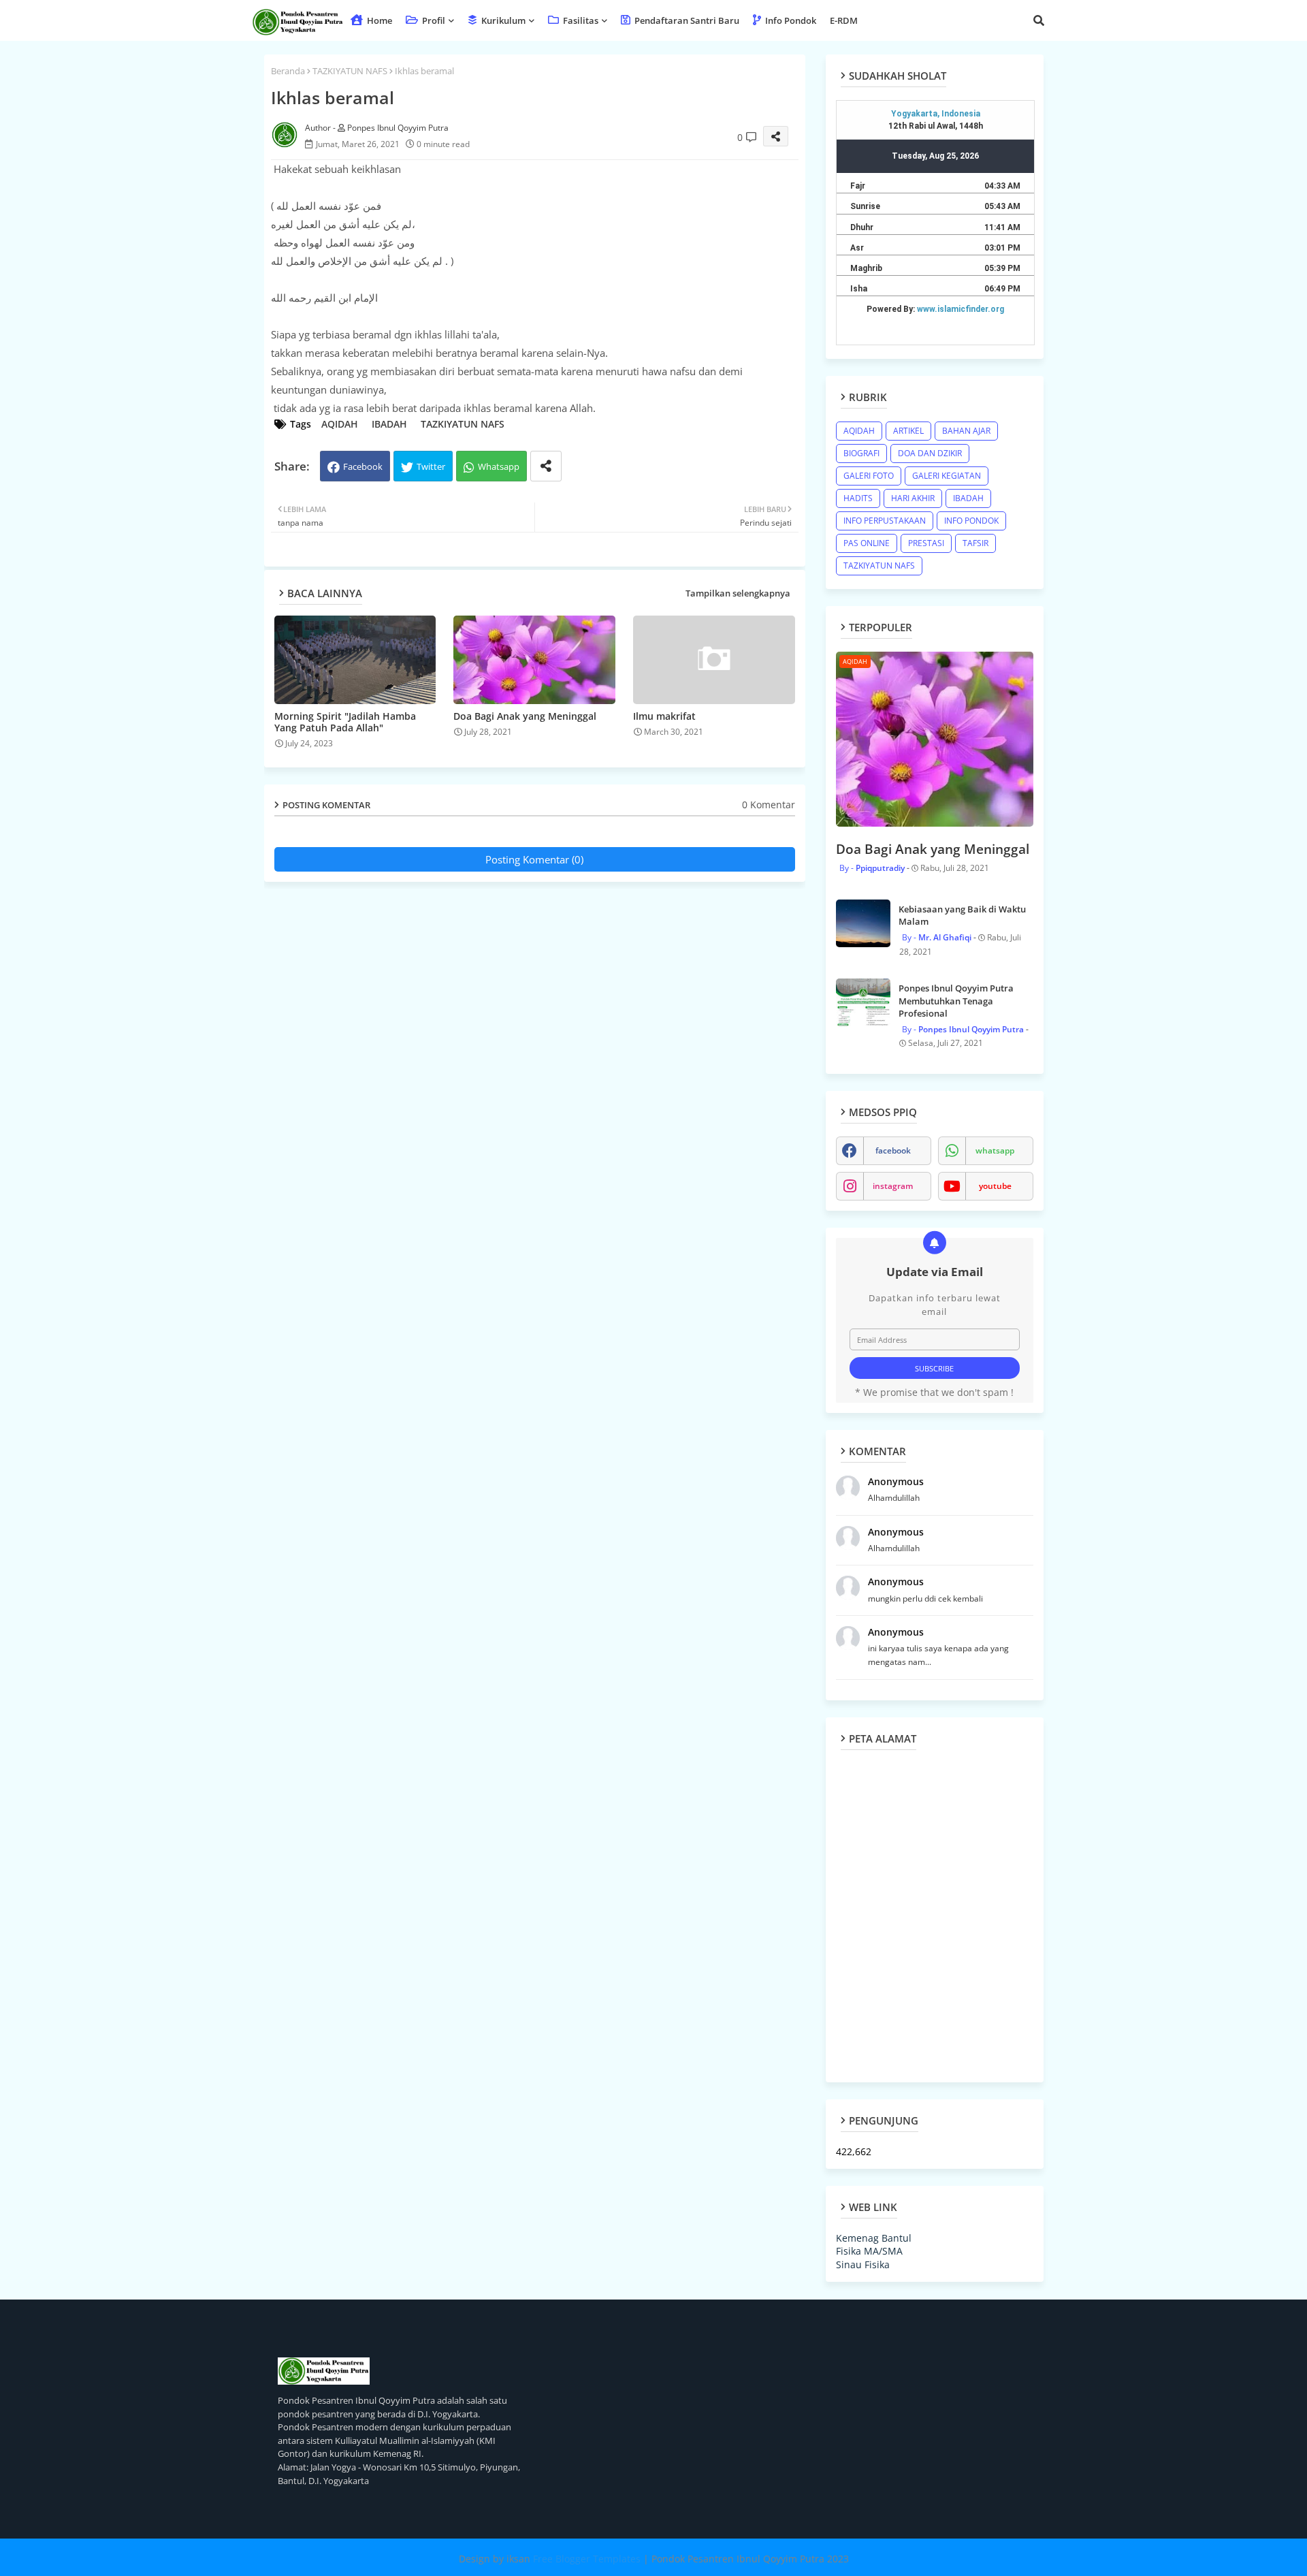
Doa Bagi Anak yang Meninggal (525, 716)
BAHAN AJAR (966, 431)
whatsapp (995, 1150)
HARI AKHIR (913, 498)
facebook (893, 1150)
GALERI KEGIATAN (947, 476)
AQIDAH (340, 424)
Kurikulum (502, 20)
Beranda (288, 71)
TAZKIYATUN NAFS (350, 71)
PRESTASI (926, 543)
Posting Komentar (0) (534, 859)
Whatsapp (499, 466)
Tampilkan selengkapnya (738, 593)
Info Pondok (790, 20)
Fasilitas (580, 20)
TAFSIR (975, 543)
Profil (433, 20)
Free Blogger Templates (587, 2559)
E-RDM (844, 20)
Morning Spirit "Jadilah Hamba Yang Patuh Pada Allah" (345, 722)
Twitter (431, 466)
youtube (995, 1186)
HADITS (858, 498)
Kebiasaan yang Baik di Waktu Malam (962, 915)
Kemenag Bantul (874, 2238)
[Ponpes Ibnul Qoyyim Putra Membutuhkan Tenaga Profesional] (863, 1002)
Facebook (363, 466)
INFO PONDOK (971, 521)
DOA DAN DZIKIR (930, 453)
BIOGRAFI (861, 453)
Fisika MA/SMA (869, 2251)
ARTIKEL (908, 431)
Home (378, 20)
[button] (1039, 20)
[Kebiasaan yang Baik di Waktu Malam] (863, 923)
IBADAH (389, 424)
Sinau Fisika (863, 2264)
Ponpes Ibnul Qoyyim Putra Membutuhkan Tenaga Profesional (956, 1000)
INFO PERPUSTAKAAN (885, 521)
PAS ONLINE (867, 543)
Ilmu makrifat (664, 716)
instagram (893, 1186)
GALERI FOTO (869, 476)
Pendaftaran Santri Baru (686, 20)
